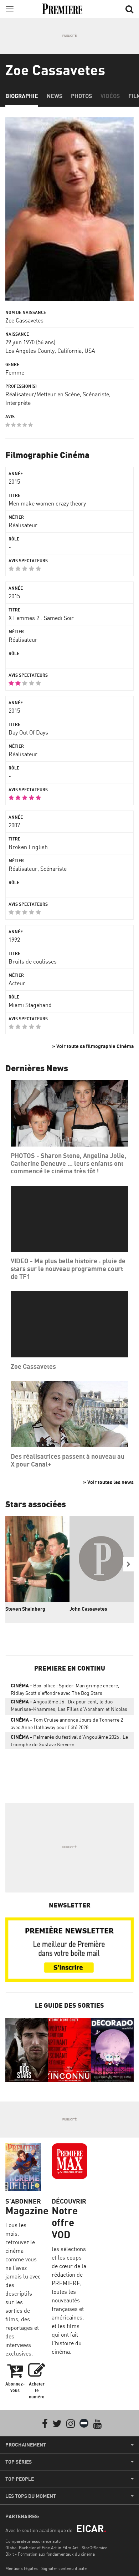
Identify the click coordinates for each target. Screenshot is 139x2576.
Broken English (28, 847)
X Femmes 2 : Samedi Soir (41, 618)
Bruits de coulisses (33, 961)
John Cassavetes (88, 1609)
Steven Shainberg (25, 1609)
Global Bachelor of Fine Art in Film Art (42, 2548)
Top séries (19, 2462)
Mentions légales (22, 2568)
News (55, 96)
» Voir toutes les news (108, 1482)
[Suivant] (128, 1564)
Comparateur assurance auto (33, 2541)
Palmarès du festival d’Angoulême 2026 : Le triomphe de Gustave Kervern (69, 1741)
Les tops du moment (31, 2496)
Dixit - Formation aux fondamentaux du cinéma (50, 2554)
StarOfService (94, 2548)
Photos (81, 96)
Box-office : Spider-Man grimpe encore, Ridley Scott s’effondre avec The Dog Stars (65, 1689)
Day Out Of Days (28, 732)
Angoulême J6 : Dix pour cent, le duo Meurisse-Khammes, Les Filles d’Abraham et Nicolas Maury (69, 1707)
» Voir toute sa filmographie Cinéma (93, 1046)
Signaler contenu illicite (64, 2568)
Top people (20, 2479)
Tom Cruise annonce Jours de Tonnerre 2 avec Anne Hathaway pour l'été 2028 (67, 1723)
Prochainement (26, 2445)
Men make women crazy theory (47, 503)
